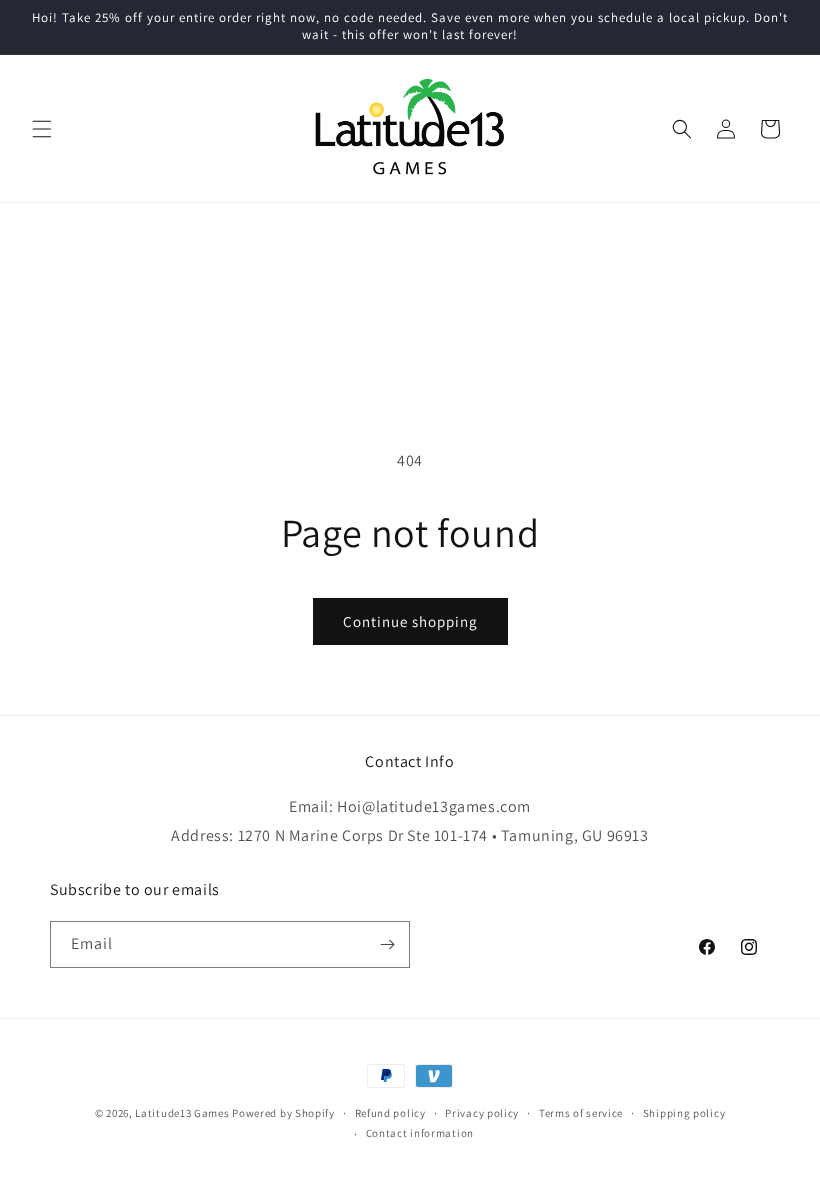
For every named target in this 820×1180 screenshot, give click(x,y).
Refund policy (390, 1113)
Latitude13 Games (182, 1113)
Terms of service (581, 1113)
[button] (42, 129)
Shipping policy (684, 1113)
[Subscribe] (387, 944)
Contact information (420, 1133)
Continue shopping (410, 621)
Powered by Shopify (283, 1113)
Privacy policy (482, 1113)
